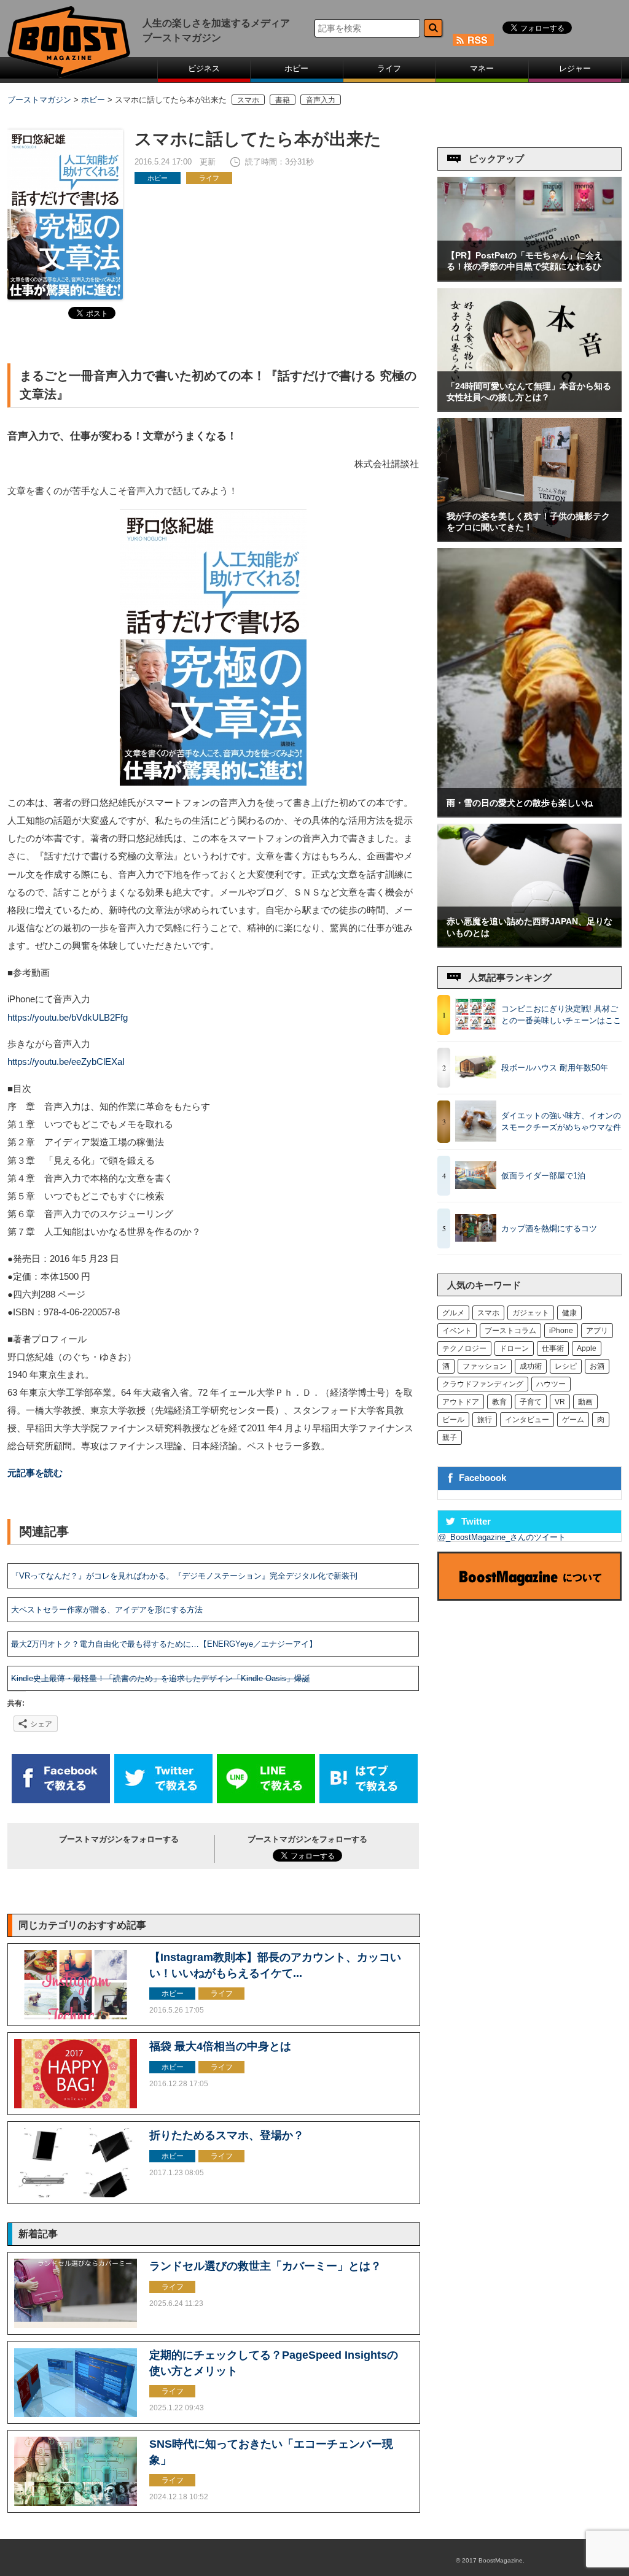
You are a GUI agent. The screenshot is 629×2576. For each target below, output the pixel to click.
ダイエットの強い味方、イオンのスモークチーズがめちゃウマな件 (561, 1122)
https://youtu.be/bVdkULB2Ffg (68, 1018)
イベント (457, 1331)
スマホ (248, 100)
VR (560, 1402)
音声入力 (321, 100)
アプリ (597, 1331)
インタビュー (527, 1420)
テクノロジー (464, 1348)
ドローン (514, 1348)
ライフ (389, 68)
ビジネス (204, 68)
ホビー (296, 68)
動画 (585, 1402)
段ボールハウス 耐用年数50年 (555, 1068)
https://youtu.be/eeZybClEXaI (66, 1062)
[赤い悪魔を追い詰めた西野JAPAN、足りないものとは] (529, 944)
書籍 (283, 100)
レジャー (575, 68)
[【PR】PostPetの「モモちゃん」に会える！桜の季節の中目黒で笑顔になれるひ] (529, 278)
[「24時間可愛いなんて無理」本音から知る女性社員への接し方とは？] (529, 408)
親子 (450, 1437)
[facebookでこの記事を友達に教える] (61, 1800)
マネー (482, 68)
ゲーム (573, 1420)
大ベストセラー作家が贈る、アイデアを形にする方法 (107, 1610)
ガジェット (531, 1313)
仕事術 (553, 1348)
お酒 (597, 1366)
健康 (569, 1313)
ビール (453, 1420)
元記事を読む (35, 1473)
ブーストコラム (510, 1331)
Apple (587, 1348)
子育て (531, 1402)
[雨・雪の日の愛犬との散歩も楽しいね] (529, 814)
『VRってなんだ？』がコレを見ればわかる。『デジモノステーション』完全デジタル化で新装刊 (184, 1576)
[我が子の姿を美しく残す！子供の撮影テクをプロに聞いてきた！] (529, 538)
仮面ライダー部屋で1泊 (543, 1176)
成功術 (531, 1366)
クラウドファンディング (483, 1384)
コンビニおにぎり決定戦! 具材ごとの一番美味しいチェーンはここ (561, 1015)
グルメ (453, 1313)
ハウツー (551, 1384)
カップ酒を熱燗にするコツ (549, 1228)
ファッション (485, 1366)
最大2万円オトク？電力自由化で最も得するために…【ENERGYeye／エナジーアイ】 (164, 1644)
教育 (499, 1402)
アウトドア (461, 1402)
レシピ (566, 1366)
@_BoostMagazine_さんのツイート (502, 1537)
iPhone (561, 1331)
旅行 (485, 1420)
